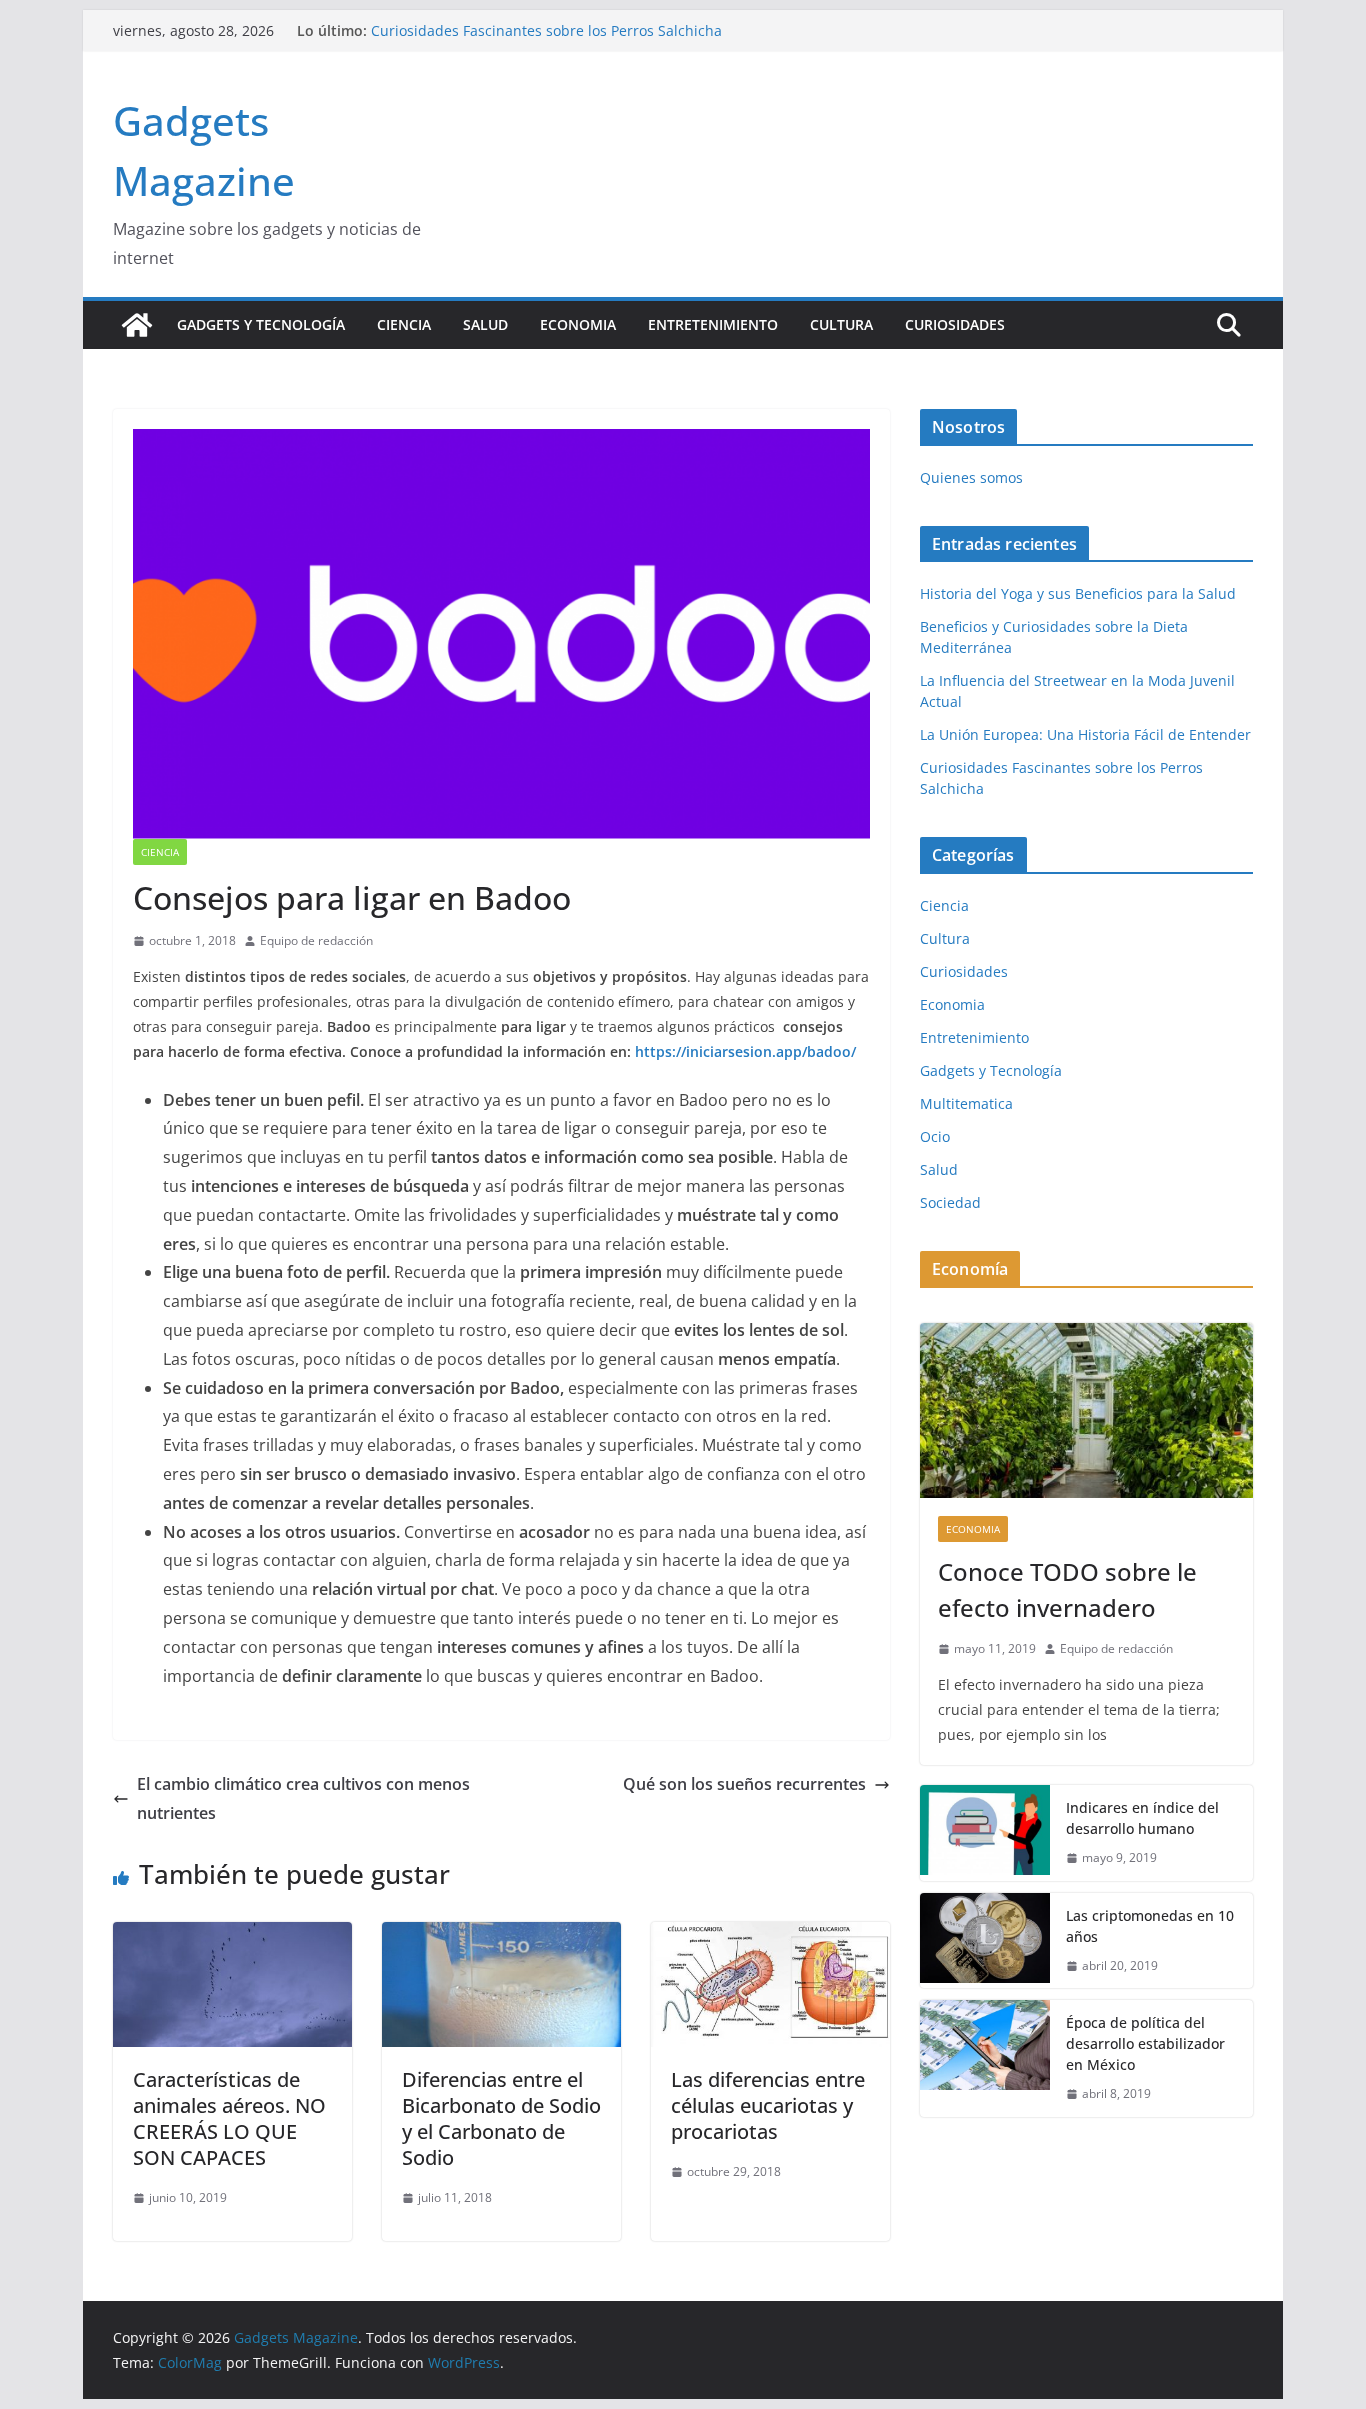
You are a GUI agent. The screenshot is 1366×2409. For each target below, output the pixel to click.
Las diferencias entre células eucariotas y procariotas (768, 2105)
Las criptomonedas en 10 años (1150, 1926)
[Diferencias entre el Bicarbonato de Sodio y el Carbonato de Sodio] (501, 1936)
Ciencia (404, 324)
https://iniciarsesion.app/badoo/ (745, 1051)
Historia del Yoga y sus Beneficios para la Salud (1078, 593)
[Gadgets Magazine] (137, 325)
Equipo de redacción (316, 940)
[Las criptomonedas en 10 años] (985, 1941)
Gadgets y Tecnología (261, 324)
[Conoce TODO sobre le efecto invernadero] (1086, 1410)
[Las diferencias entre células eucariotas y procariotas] (770, 1936)
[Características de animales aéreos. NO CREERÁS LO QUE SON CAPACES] (232, 1936)
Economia (578, 324)
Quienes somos (971, 477)
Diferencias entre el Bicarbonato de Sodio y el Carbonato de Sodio (501, 2118)
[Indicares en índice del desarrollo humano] (985, 1833)
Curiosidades (955, 324)
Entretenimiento (713, 324)
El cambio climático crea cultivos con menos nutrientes (303, 1798)
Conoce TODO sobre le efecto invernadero (1067, 1589)
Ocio (935, 1136)
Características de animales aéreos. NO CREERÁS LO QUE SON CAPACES (229, 2118)
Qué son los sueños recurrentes (744, 1784)
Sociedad (950, 1202)
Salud (485, 324)
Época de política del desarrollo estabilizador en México (1145, 2043)
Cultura (841, 324)
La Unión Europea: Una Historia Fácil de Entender (536, 27)
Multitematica (966, 1103)
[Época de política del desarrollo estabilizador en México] (985, 2058)
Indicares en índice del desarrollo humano (1142, 1818)
